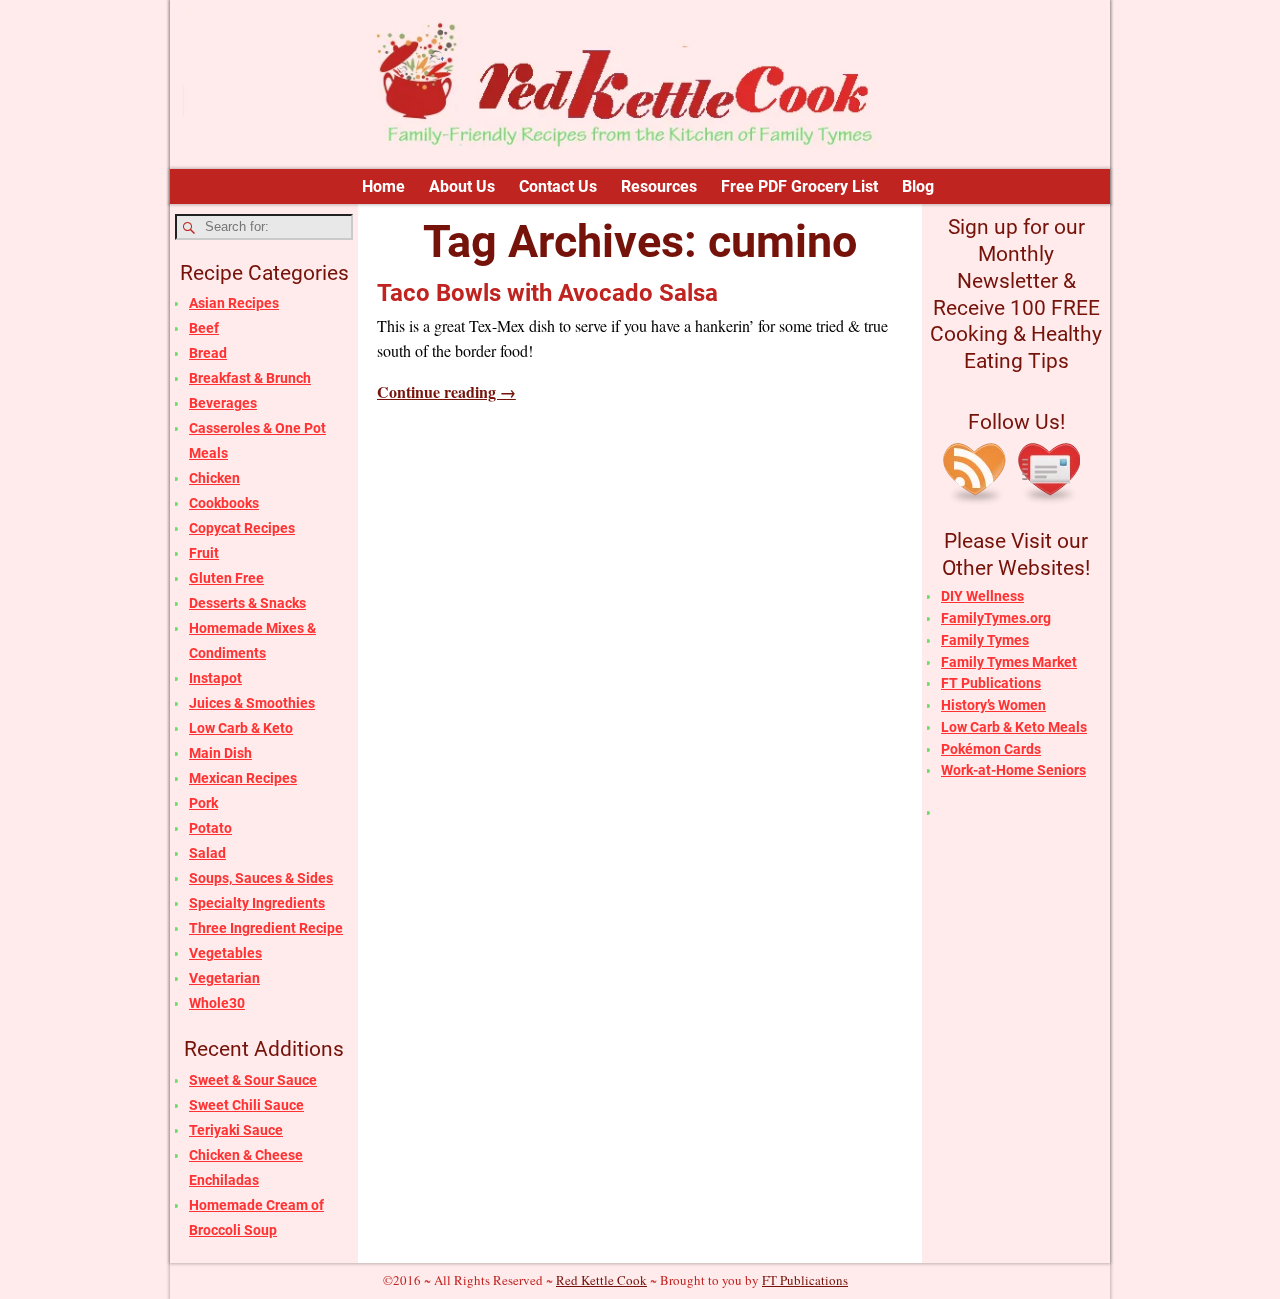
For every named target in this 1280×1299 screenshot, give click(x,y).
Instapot (215, 678)
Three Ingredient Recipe (266, 928)
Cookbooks (224, 503)
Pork (203, 803)
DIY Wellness (982, 596)
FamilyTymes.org (996, 618)
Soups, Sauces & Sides (261, 878)
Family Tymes (985, 640)
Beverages (223, 403)
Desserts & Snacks (247, 603)
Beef (204, 328)
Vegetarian (224, 978)
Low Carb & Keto (241, 728)
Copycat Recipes (242, 528)
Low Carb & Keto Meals (1014, 727)
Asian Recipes (234, 303)
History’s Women (993, 705)
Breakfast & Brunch (250, 378)
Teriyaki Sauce (236, 1130)
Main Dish (220, 753)
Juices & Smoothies (252, 703)
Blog (918, 186)
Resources (659, 186)
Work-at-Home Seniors (1013, 770)
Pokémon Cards (991, 749)
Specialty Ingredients (257, 903)
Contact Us (558, 186)
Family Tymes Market (1009, 662)
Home (383, 186)
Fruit (204, 553)
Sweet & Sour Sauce (253, 1080)
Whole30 (217, 1003)
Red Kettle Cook (601, 1280)
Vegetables (225, 953)
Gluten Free (226, 578)
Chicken (214, 478)
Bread (208, 353)
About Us (462, 186)
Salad (207, 853)
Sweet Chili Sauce (246, 1105)
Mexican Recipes (243, 778)
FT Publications (991, 683)
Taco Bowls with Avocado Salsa (547, 293)
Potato (210, 828)
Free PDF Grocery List (799, 186)
